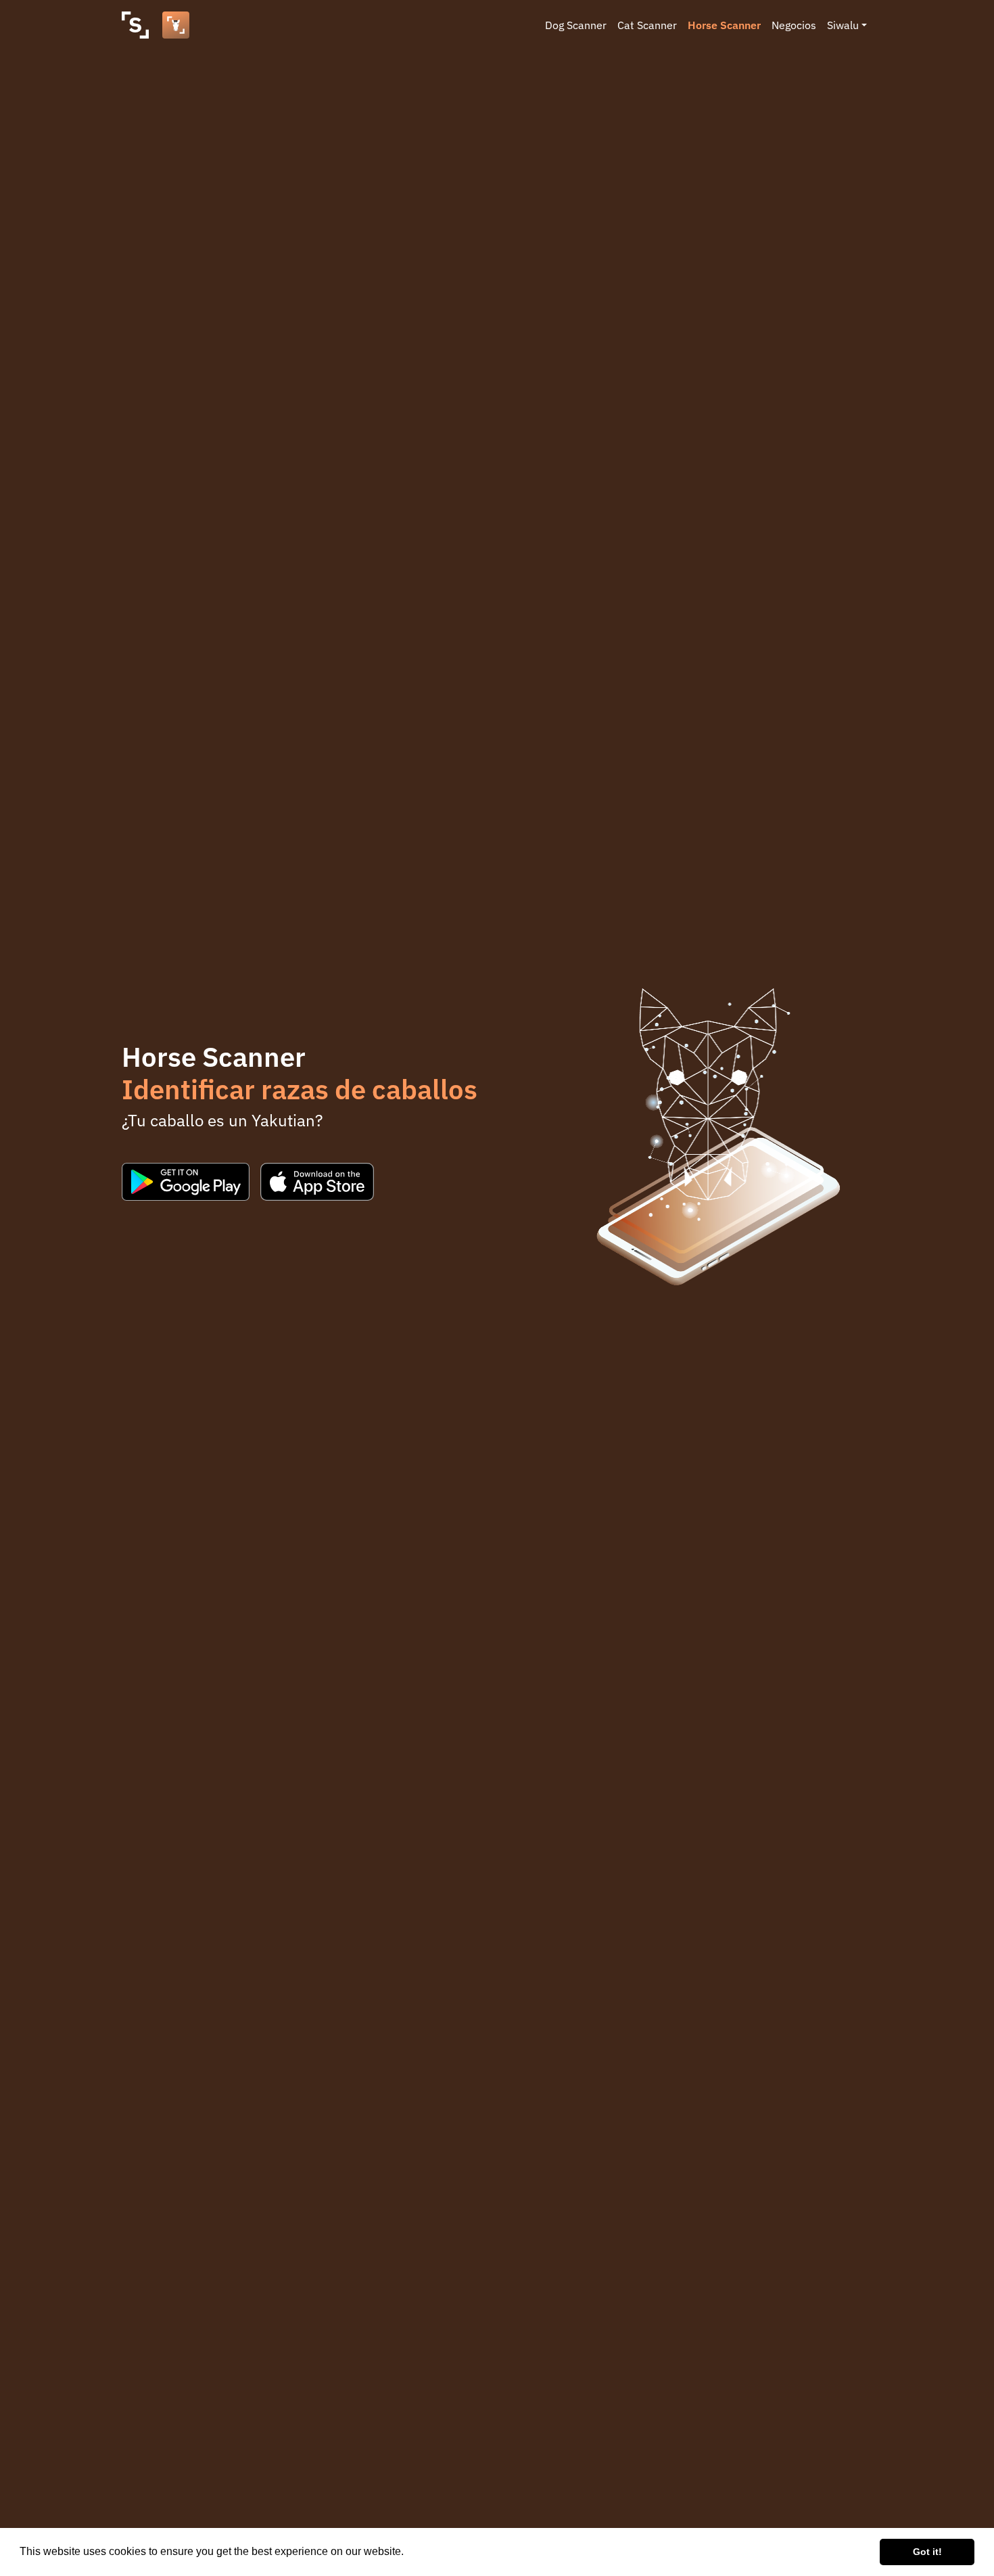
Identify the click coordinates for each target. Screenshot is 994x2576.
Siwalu (843, 25)
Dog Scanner (576, 25)
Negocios (794, 25)
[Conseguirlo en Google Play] (186, 1182)
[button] (408, 2553)
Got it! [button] (927, 2552)
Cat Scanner (647, 25)
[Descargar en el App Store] (317, 1182)
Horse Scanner (724, 25)
